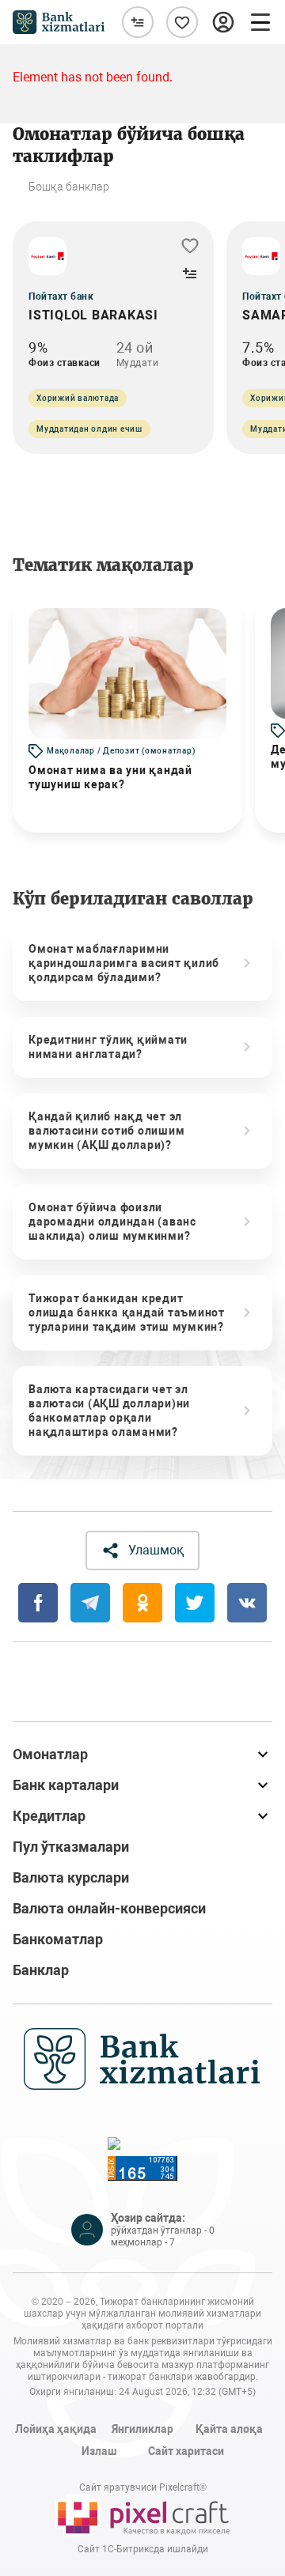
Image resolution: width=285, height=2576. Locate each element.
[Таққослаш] (138, 22)
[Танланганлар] (182, 22)
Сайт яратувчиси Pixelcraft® (143, 2487)
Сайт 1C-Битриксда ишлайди (143, 2549)
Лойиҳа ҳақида (56, 2429)
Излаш (99, 2451)
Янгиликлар (142, 2429)
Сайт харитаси (186, 2451)
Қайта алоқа (229, 2429)
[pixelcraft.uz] (142, 2515)
